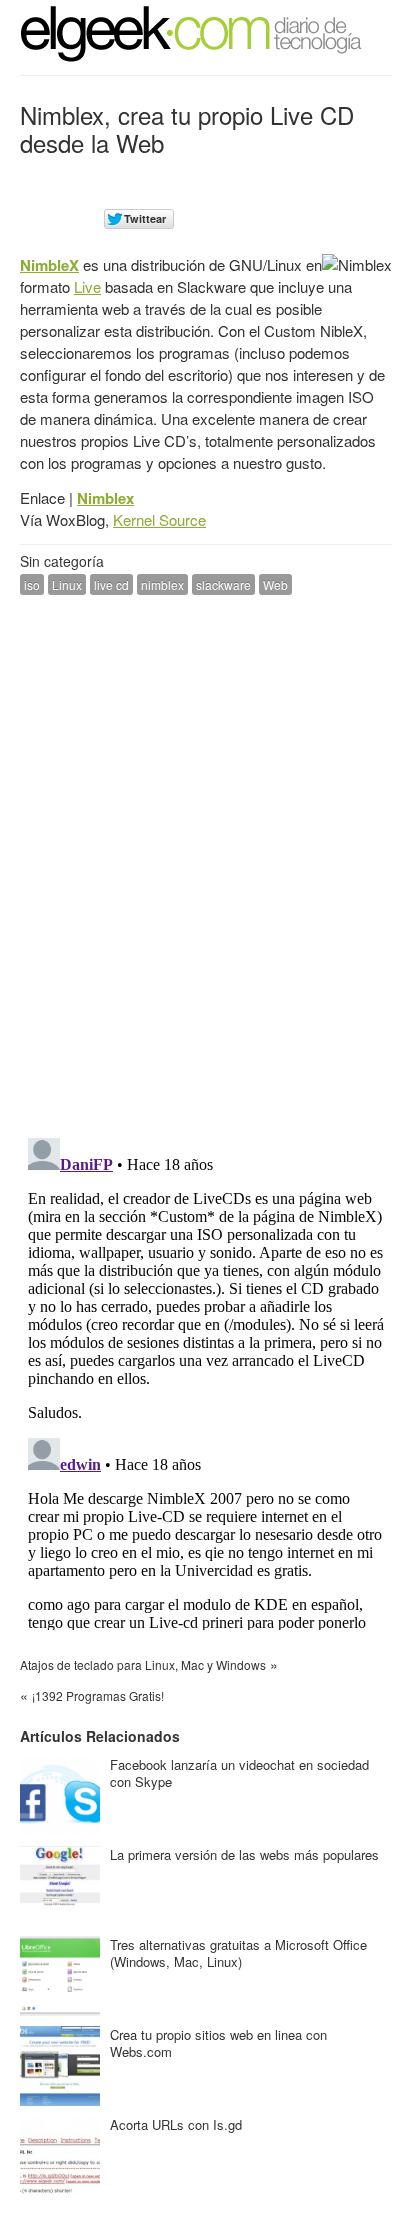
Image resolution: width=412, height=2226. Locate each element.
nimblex (162, 584)
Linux (67, 584)
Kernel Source (159, 519)
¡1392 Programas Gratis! (98, 1695)
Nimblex (105, 498)
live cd (111, 584)
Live (87, 286)
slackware (223, 584)
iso (32, 584)
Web (275, 584)
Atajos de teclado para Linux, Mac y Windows (143, 1664)
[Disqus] (206, 864)
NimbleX (49, 265)
